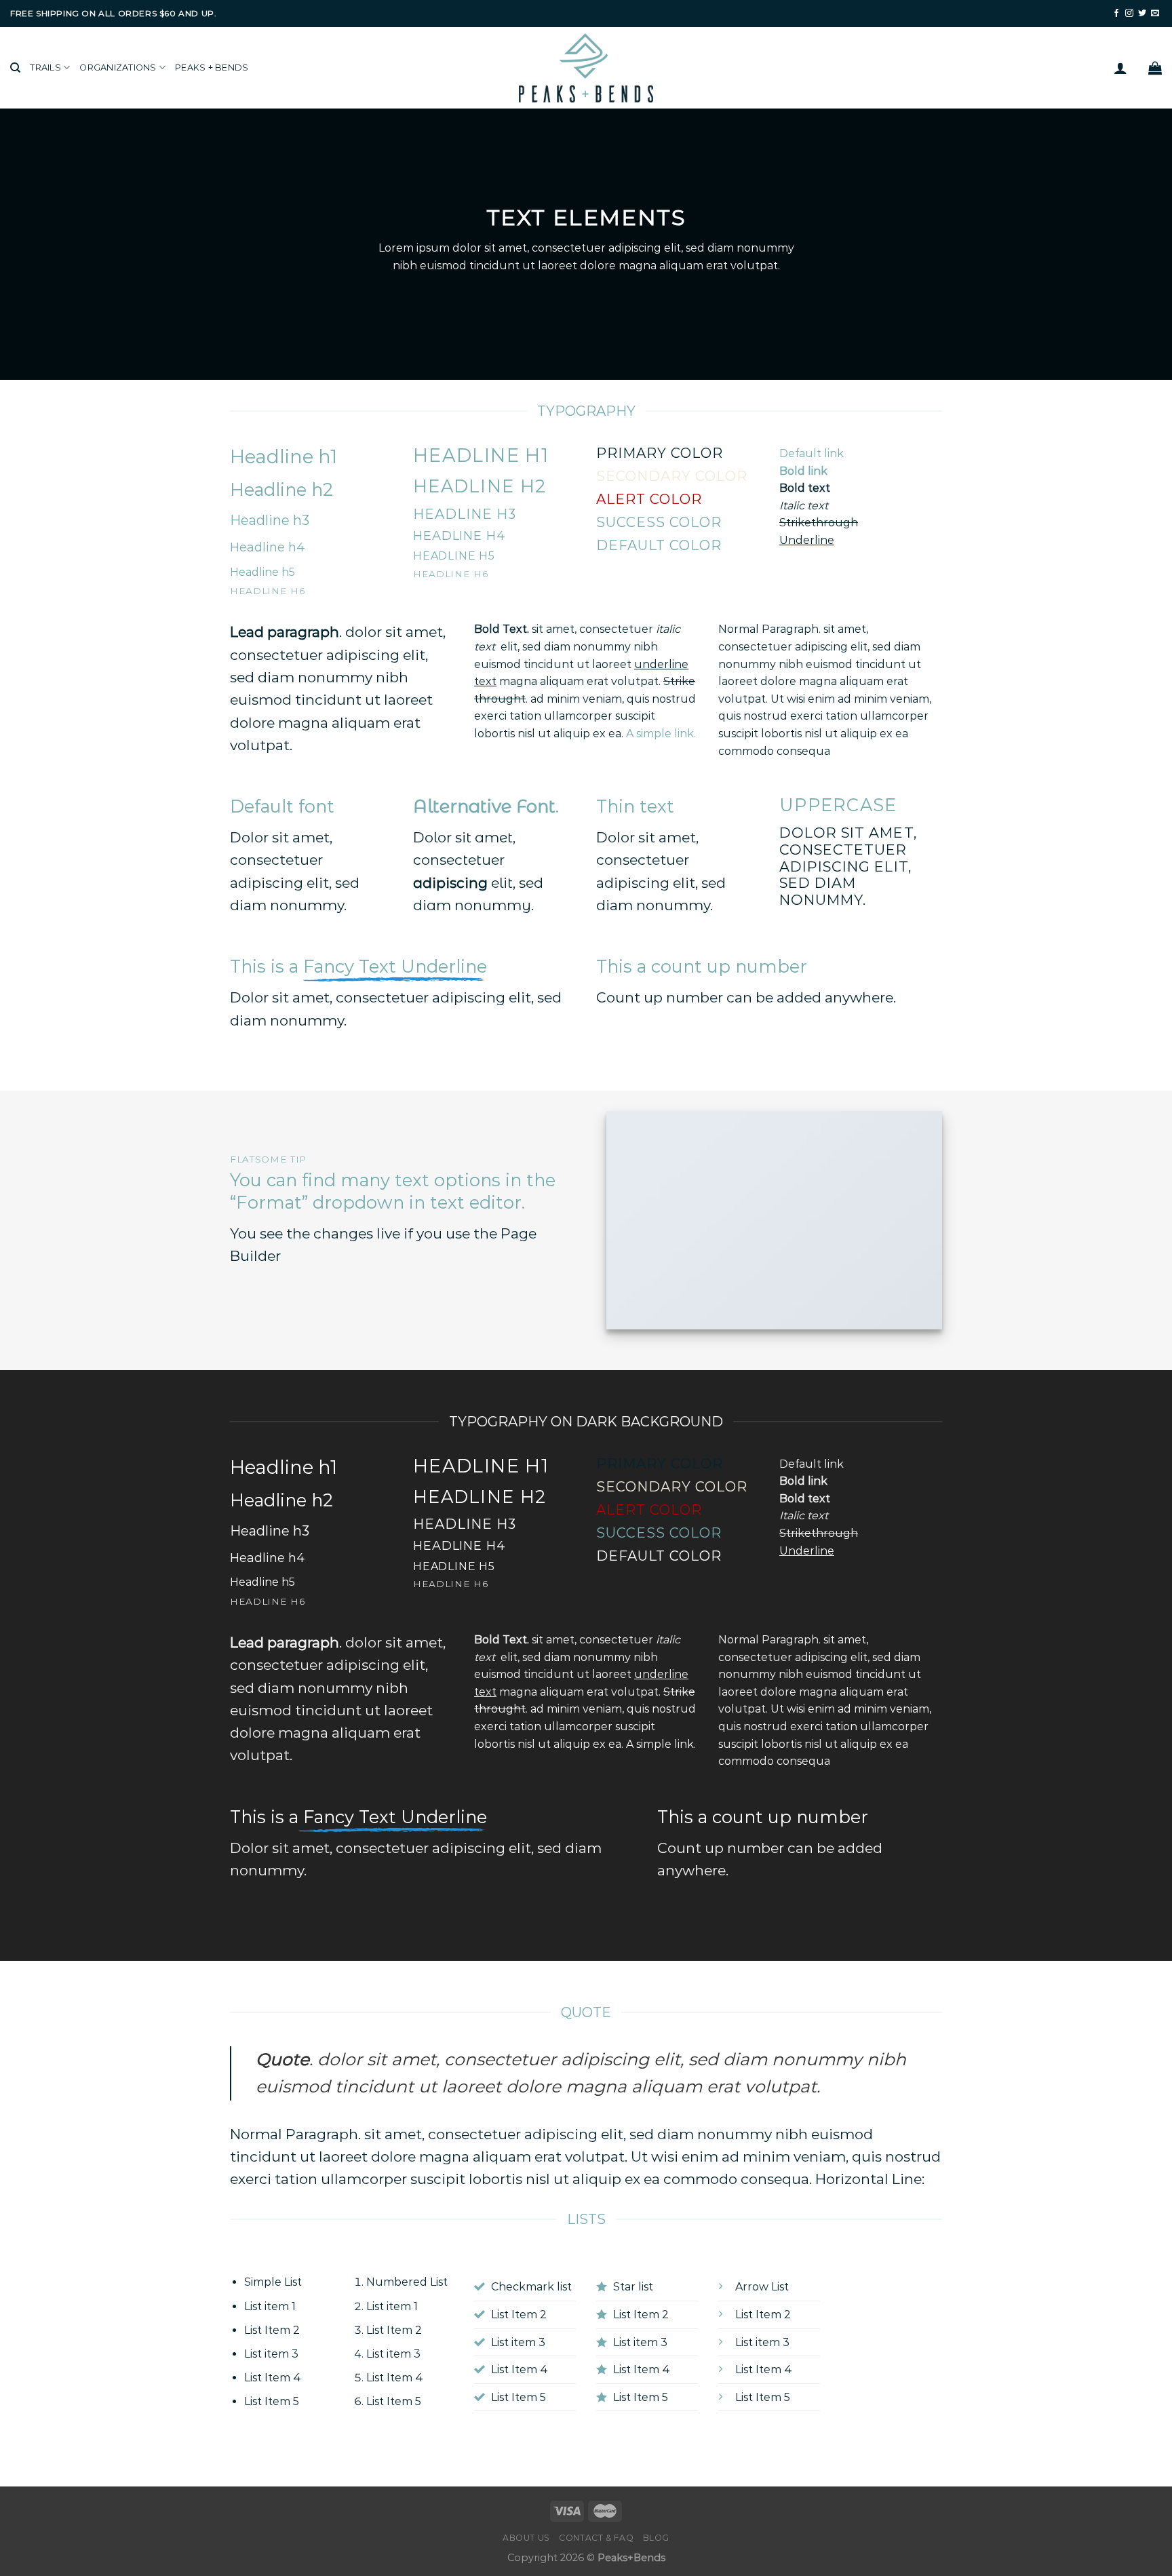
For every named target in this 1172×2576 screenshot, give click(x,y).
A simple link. (661, 734)
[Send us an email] (1155, 14)
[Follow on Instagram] (1129, 14)
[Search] (15, 68)
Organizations (118, 67)
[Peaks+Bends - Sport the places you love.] (586, 68)
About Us (526, 2538)
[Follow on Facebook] (1116, 14)
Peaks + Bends (212, 67)
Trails (45, 67)
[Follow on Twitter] (1142, 14)
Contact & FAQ (596, 2538)
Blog (656, 2538)
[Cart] (1155, 68)
